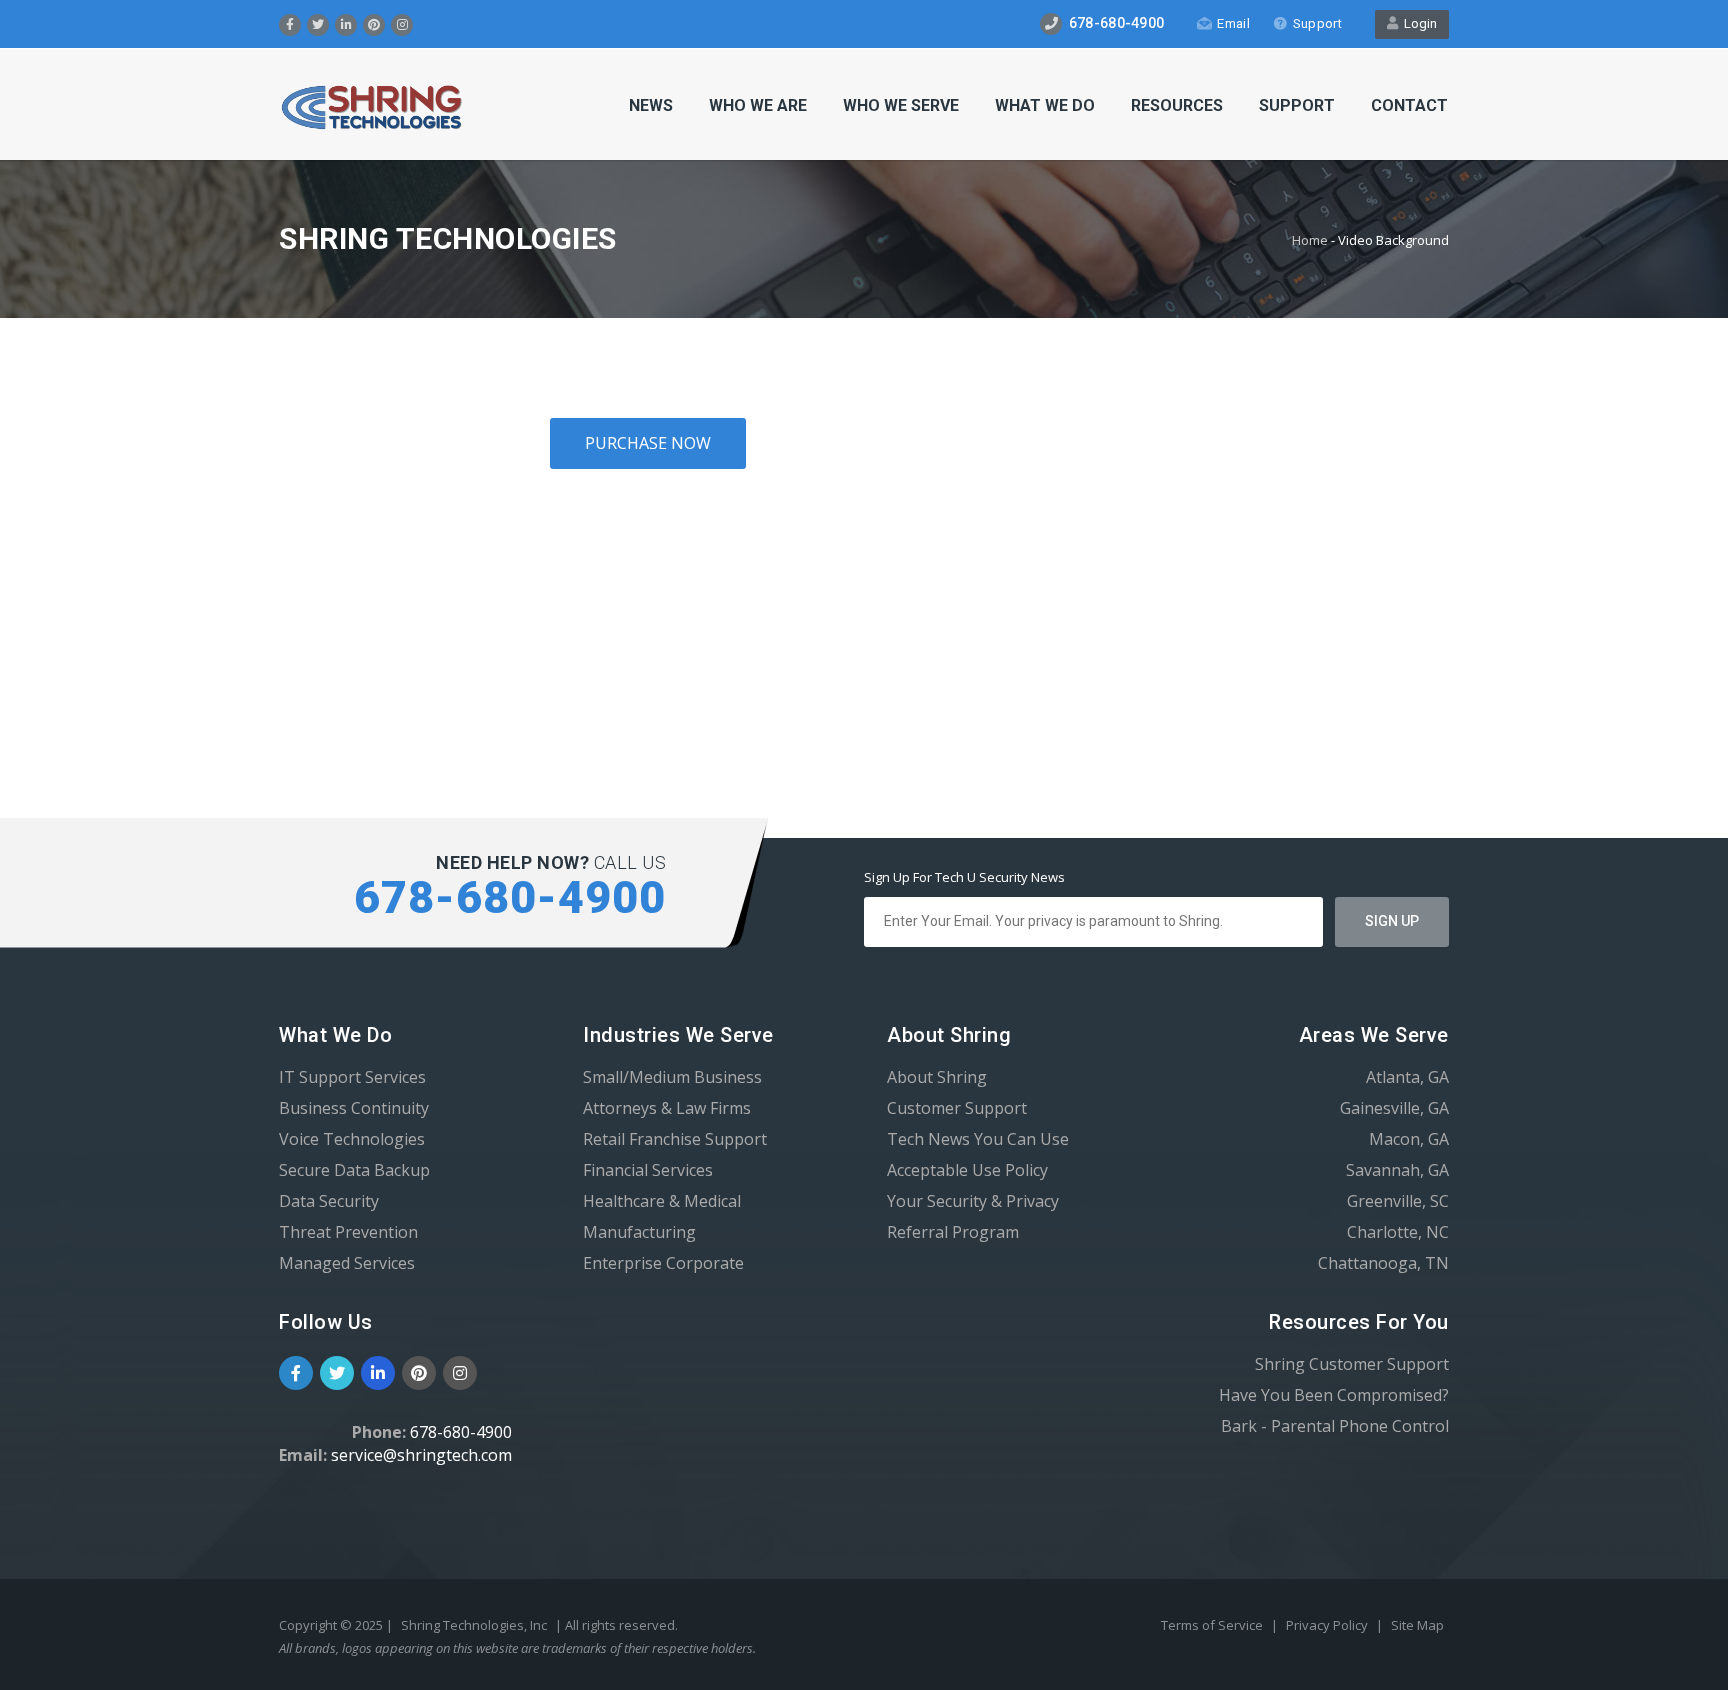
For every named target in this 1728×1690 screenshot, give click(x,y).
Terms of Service (1213, 1625)
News (651, 105)
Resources (1177, 105)
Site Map (1417, 1625)
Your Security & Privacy (973, 1201)
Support (1317, 23)
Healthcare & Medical (662, 1201)
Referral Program (953, 1232)
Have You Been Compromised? (1334, 1395)
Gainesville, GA (1394, 1108)
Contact (1409, 105)
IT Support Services (352, 1077)
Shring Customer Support (1352, 1364)
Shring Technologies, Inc (474, 1625)
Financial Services (648, 1170)
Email (1233, 23)
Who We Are (758, 105)
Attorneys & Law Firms (667, 1108)
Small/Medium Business (672, 1077)
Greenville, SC (1398, 1201)
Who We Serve (901, 105)
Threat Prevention (348, 1232)
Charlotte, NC (1398, 1232)
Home (1310, 240)
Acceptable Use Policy (967, 1170)
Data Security (329, 1201)
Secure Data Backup (354, 1170)
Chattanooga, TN (1383, 1263)
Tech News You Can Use (978, 1139)
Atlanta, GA (1407, 1077)
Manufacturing (639, 1232)
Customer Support (957, 1108)
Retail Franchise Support (675, 1139)
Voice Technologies (352, 1139)
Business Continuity (354, 1108)
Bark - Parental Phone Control (1335, 1426)
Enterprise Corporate (663, 1263)
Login (1417, 23)
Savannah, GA (1397, 1170)
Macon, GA (1409, 1139)
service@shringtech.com (421, 1455)
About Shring (937, 1077)
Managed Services (347, 1263)
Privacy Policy (1328, 1625)
